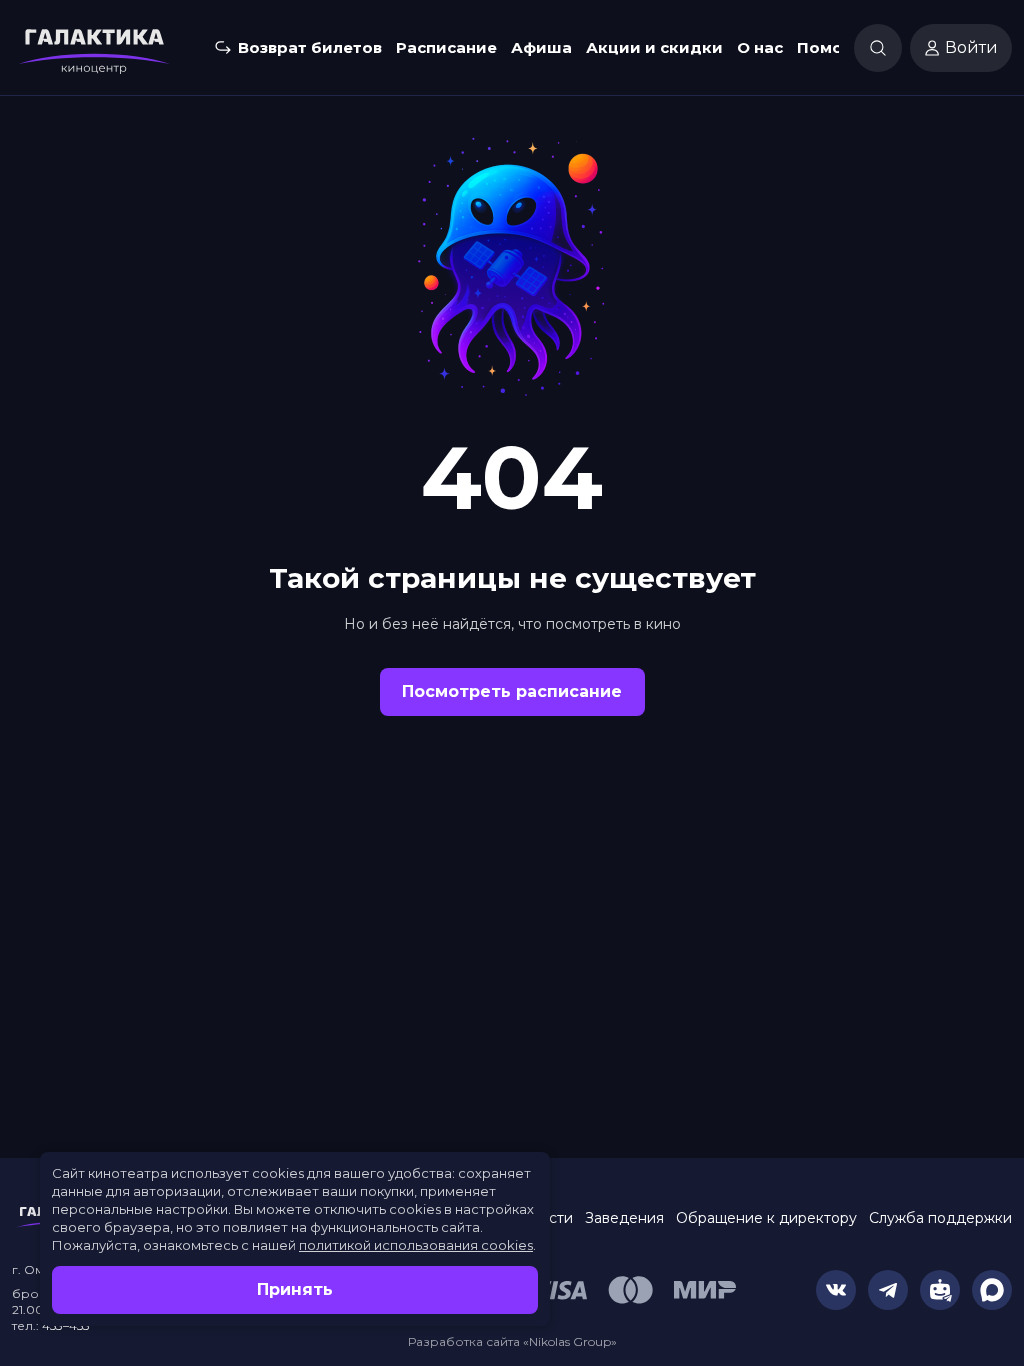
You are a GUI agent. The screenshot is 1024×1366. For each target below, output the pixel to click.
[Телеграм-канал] (888, 1290)
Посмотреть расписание (512, 691)
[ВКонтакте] (836, 1290)
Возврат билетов (310, 47)
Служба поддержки (940, 1218)
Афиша (541, 47)
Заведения (624, 1218)
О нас (760, 47)
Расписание (446, 47)
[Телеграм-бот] (940, 1290)
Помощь (832, 47)
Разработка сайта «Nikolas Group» (512, 1341)
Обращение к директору (766, 1218)
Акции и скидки (654, 47)
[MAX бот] (992, 1290)
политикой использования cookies (416, 1245)
